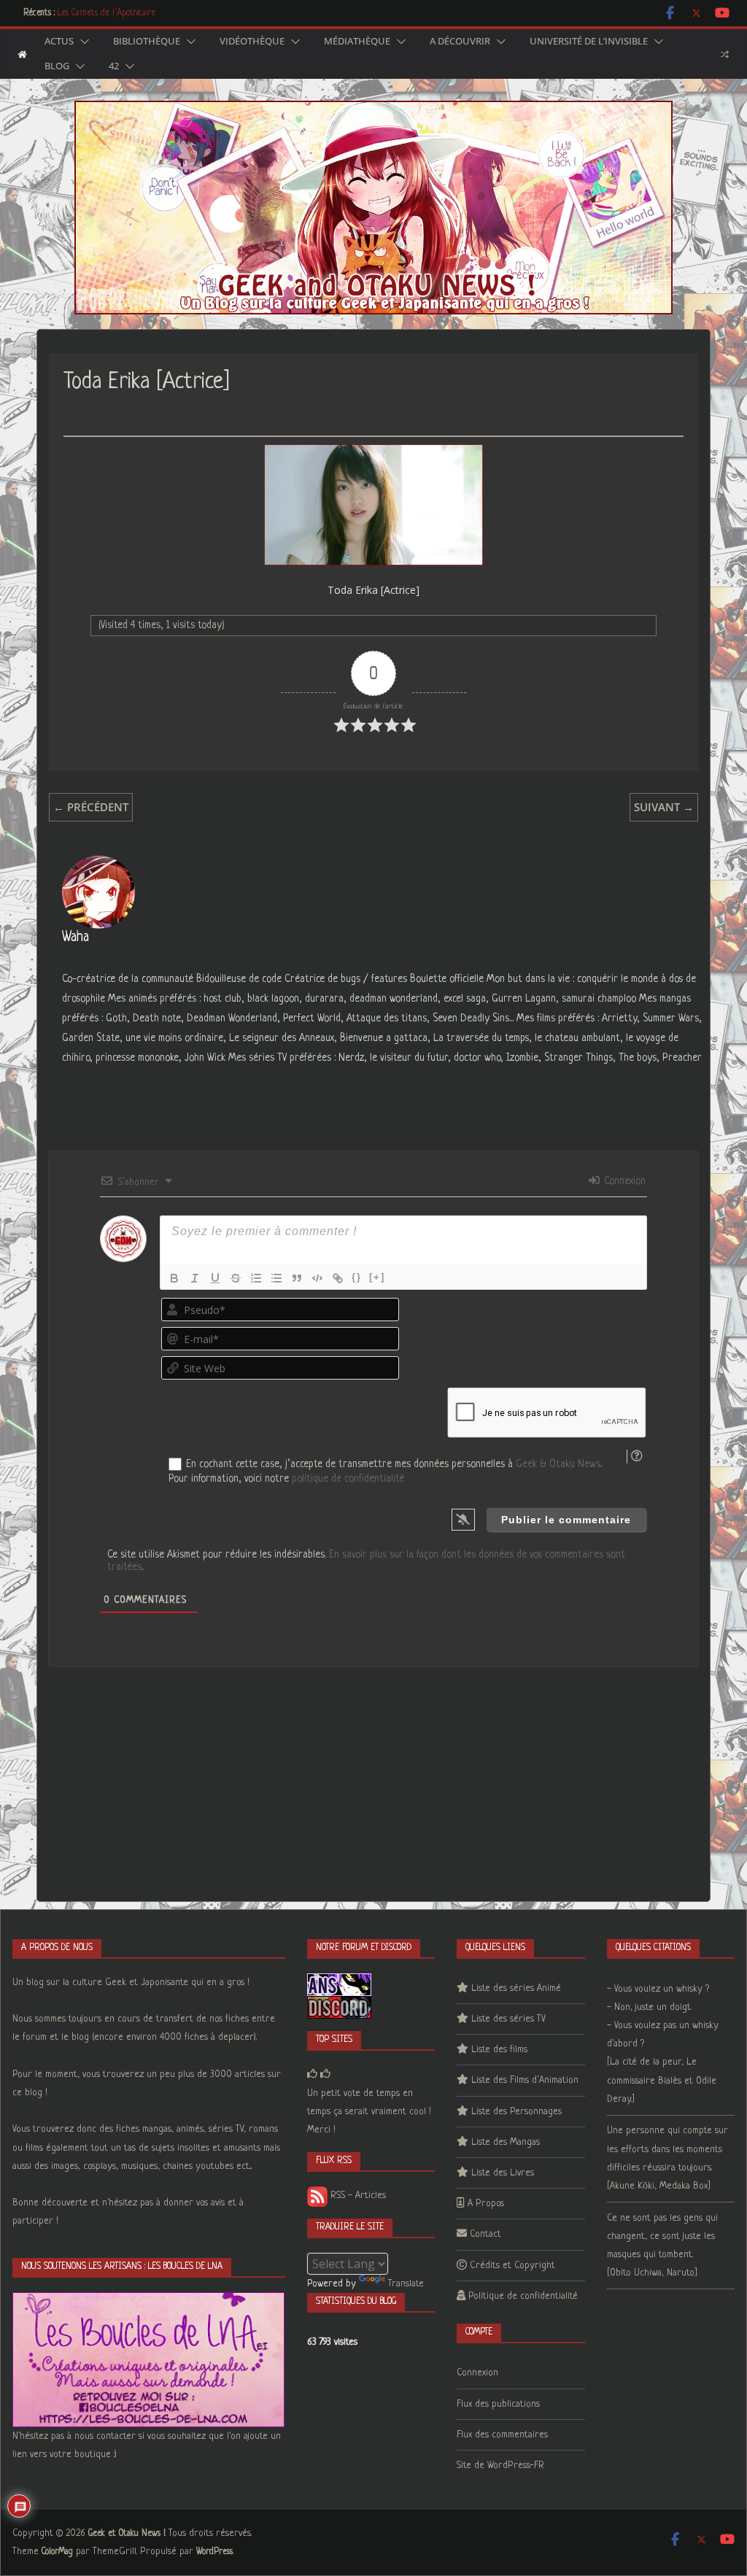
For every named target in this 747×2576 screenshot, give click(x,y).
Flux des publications (498, 2404)
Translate (406, 2284)
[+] (377, 1277)
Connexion (623, 1181)
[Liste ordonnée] (256, 1278)
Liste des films (499, 2050)
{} (357, 1277)
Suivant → (664, 807)
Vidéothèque (252, 42)
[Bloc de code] (317, 1278)
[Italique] (195, 1278)
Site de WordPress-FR (500, 2465)
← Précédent (91, 807)
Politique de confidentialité (523, 2296)
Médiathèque (357, 42)
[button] (82, 42)
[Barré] (236, 1278)
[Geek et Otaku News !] (22, 54)
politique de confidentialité (348, 1479)
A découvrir (460, 42)
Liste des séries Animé (516, 1988)
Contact (485, 2234)
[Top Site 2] (312, 2074)
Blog (57, 66)
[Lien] (338, 1278)
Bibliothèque (147, 42)
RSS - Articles (357, 2196)
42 (114, 66)
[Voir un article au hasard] (725, 54)
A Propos (486, 2204)
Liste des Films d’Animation (525, 2080)
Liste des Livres (503, 2173)
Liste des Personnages (516, 2112)
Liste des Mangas (506, 2142)
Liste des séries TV (508, 2019)
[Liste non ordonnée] (276, 1278)
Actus (59, 42)
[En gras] (174, 1278)
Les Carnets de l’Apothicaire (107, 13)
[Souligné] (215, 1278)
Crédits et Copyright (512, 2266)
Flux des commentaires (502, 2435)
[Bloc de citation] (297, 1278)
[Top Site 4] (325, 2074)
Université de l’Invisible (589, 42)
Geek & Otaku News (558, 1464)
